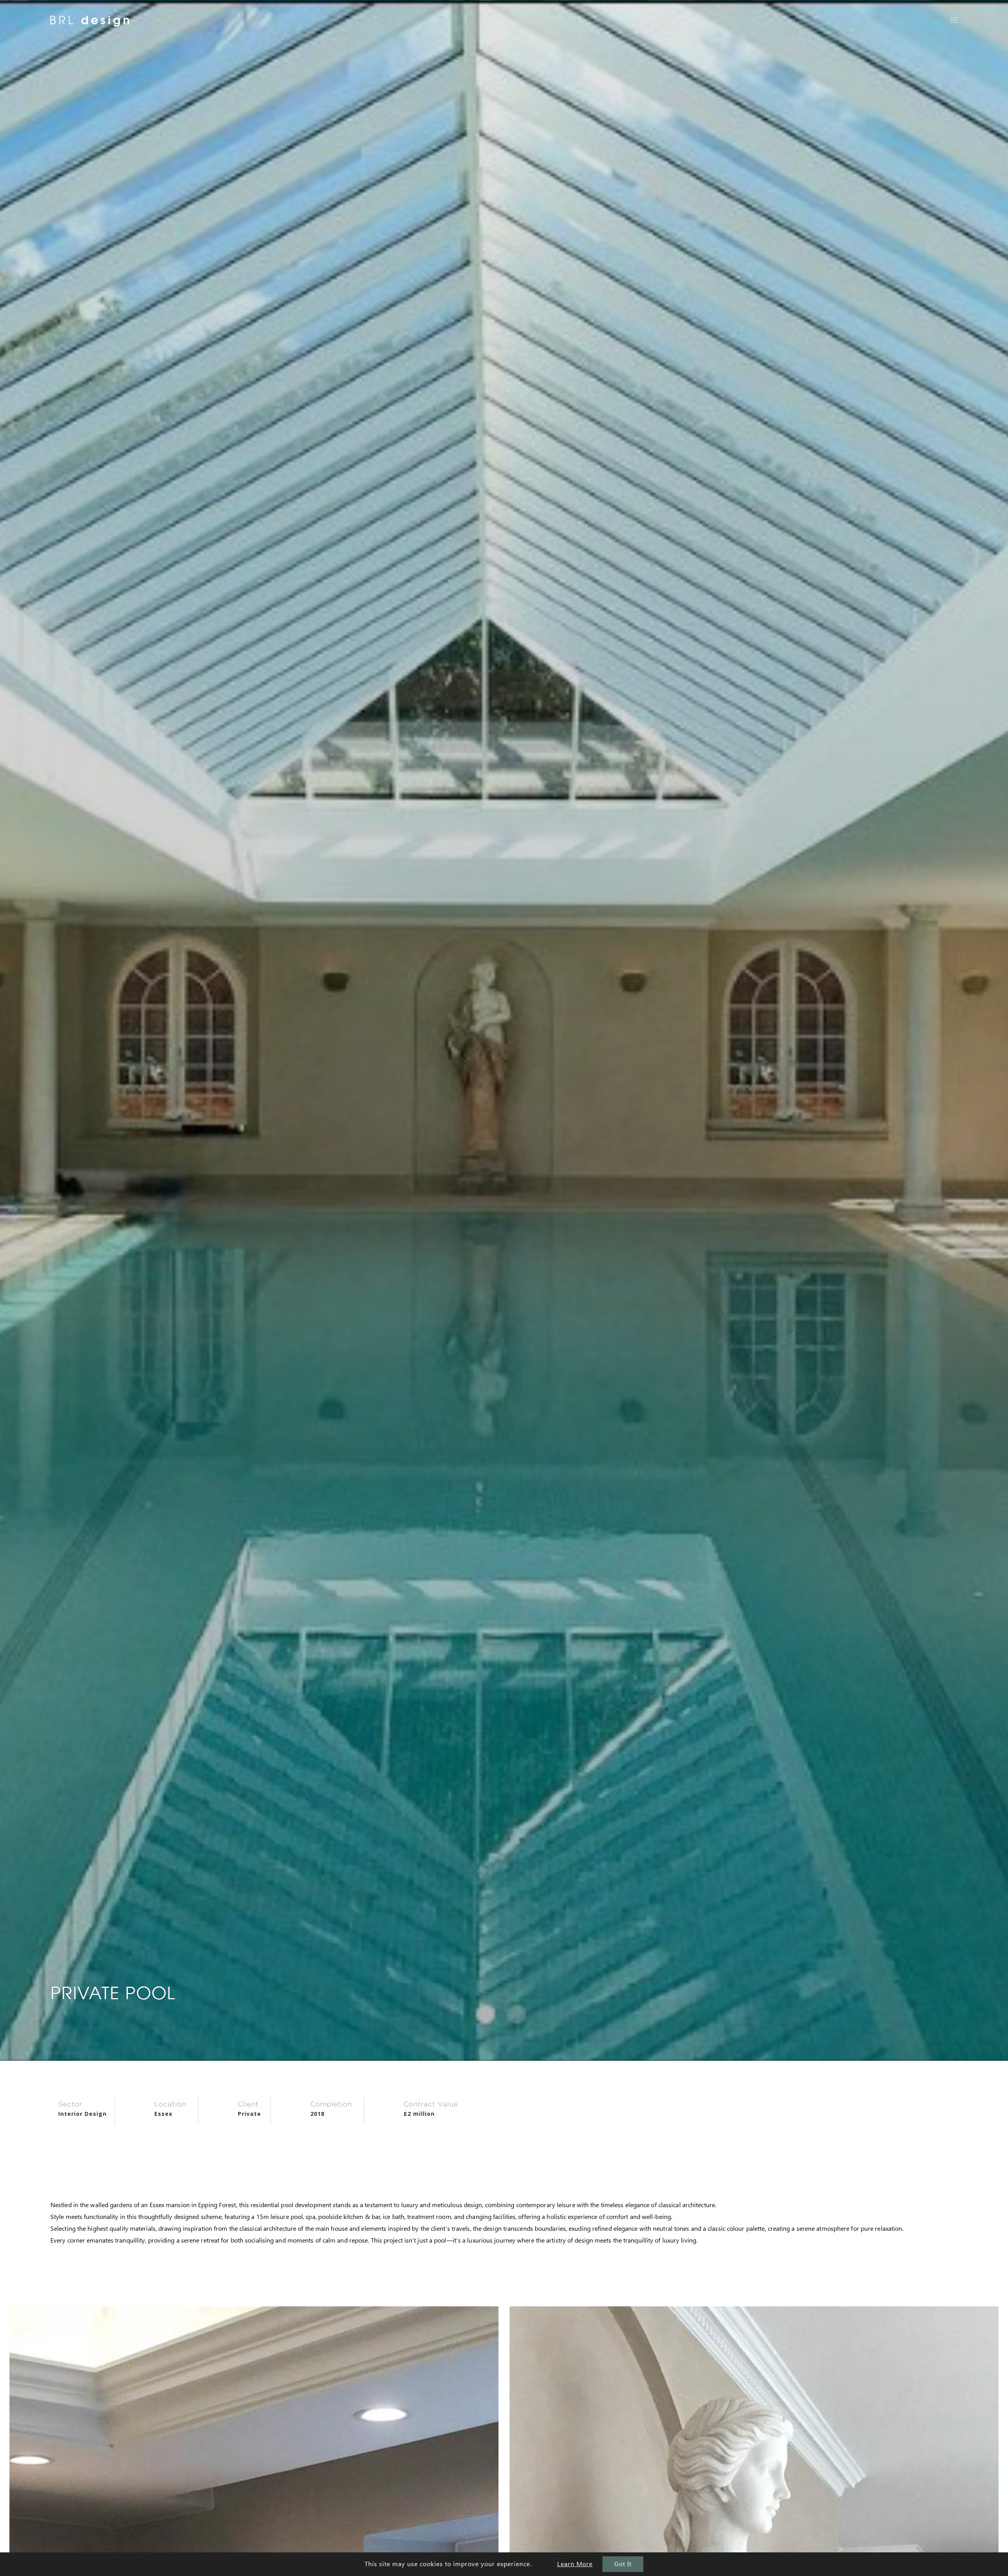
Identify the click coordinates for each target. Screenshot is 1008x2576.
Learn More (575, 2564)
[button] (954, 20)
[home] (90, 28)
